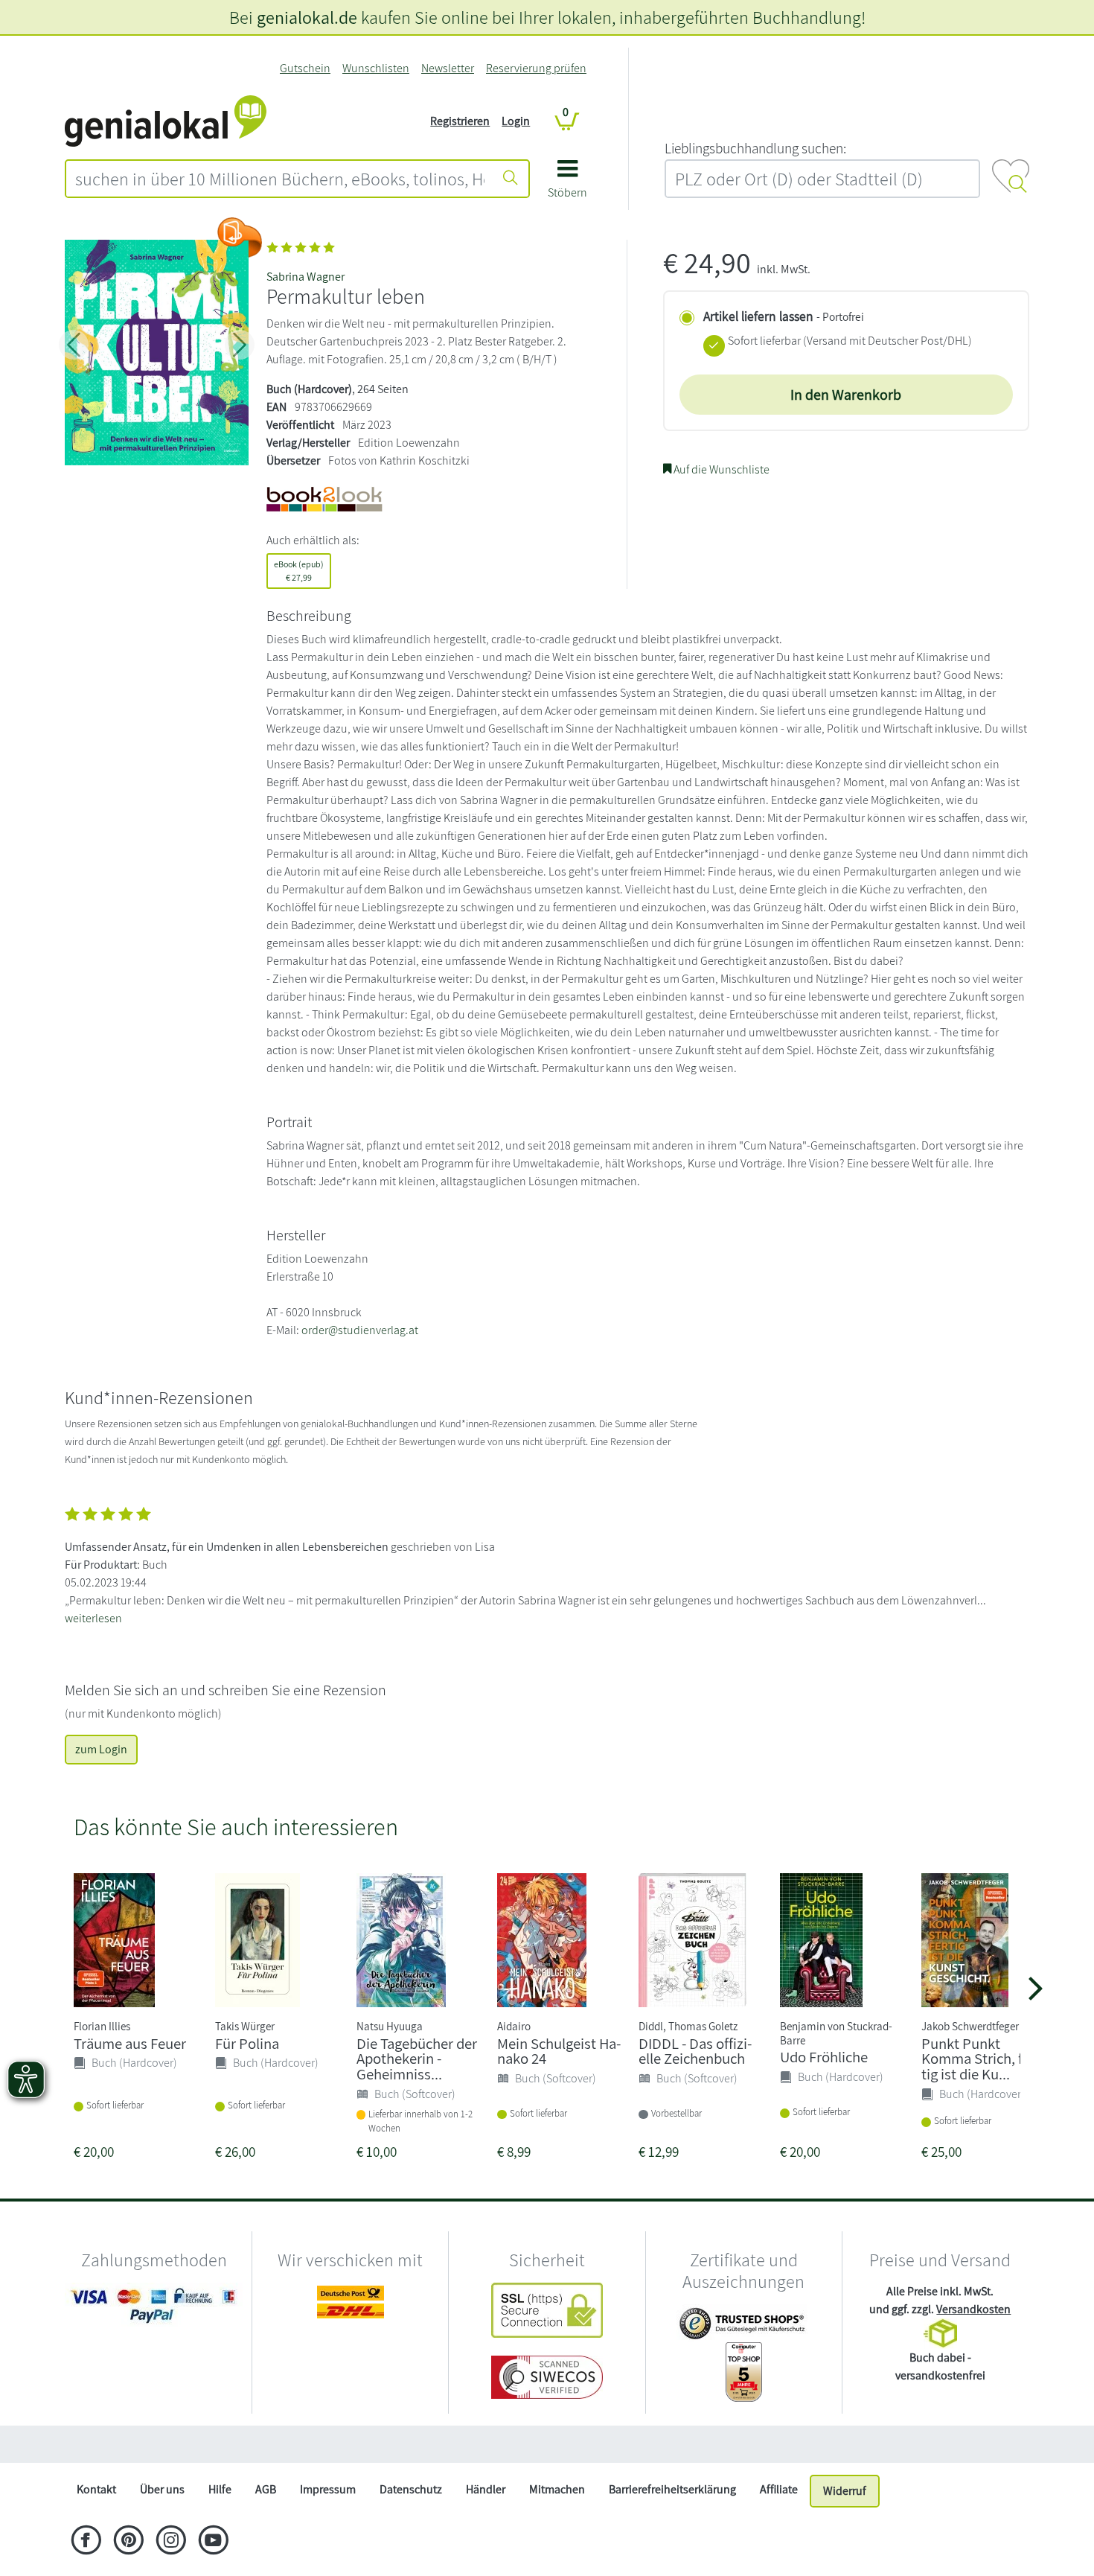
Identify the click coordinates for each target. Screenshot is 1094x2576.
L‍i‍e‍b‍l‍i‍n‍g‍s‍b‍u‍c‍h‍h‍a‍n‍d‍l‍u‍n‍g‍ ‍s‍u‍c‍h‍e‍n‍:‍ (755, 148)
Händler (486, 2489)
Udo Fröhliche (824, 2057)
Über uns (162, 2489)
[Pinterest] (128, 2542)
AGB (266, 2489)
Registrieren (460, 121)
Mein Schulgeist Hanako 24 (559, 2051)
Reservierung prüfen (536, 68)
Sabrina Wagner (306, 277)
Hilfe (220, 2489)
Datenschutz (411, 2489)
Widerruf (845, 2491)
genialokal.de (307, 17)
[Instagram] (171, 2542)
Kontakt (96, 2489)
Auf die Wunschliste (720, 469)
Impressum (328, 2489)
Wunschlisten (376, 68)
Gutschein (305, 68)
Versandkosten (973, 2309)
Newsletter (448, 68)
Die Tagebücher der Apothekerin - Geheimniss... (417, 2059)
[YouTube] (213, 2542)
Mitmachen (557, 2489)
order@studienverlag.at (360, 1330)
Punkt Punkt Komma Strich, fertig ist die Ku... (981, 2059)
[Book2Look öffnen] (240, 237)
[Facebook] (86, 2542)
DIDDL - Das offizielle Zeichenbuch (695, 2051)
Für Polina (247, 2043)
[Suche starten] (511, 179)
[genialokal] (166, 120)
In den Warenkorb (846, 395)
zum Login (101, 1749)
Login (516, 121)
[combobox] (280, 179)
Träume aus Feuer (130, 2043)
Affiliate (779, 2489)
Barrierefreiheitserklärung (672, 2489)
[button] (567, 184)
